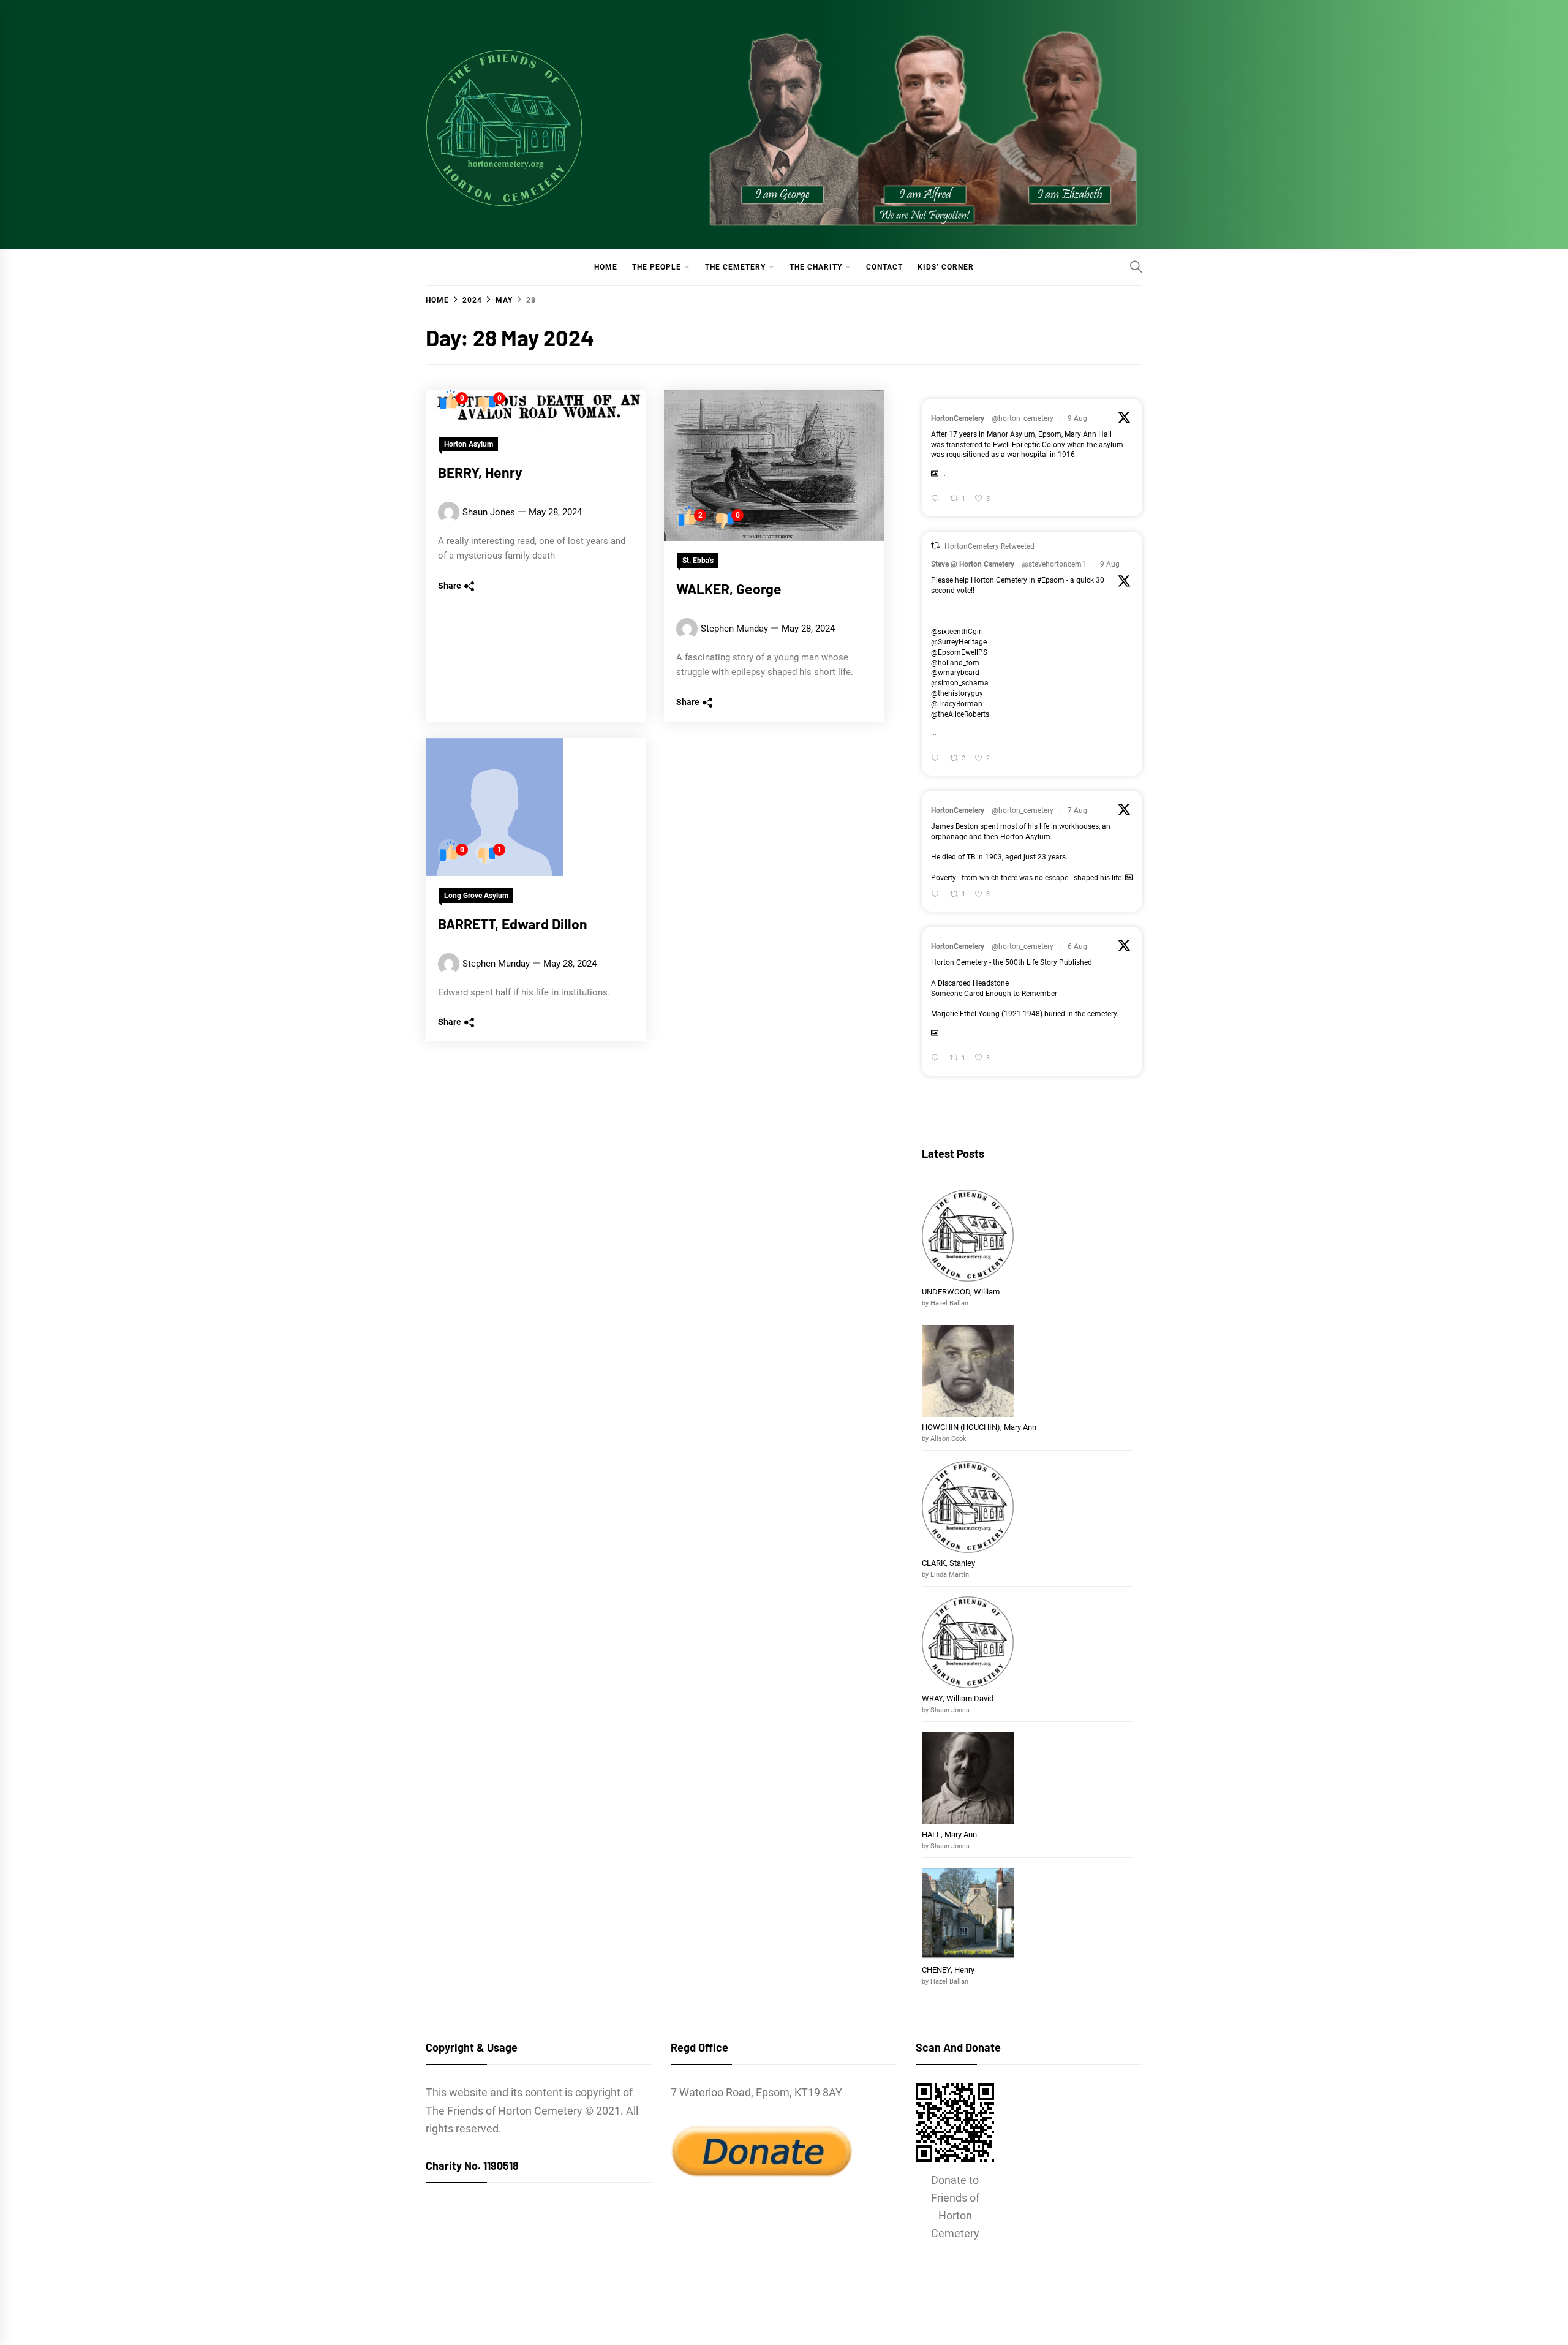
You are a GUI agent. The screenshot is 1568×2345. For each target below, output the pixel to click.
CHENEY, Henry (949, 1970)
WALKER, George (729, 589)
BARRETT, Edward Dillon (513, 924)
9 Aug (1077, 418)
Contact (884, 267)
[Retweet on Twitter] (935, 546)
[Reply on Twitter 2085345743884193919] (937, 1059)
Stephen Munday (734, 629)
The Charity (816, 267)
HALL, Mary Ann (949, 1834)
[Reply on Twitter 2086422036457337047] (937, 759)
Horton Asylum (469, 444)
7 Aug (1077, 810)
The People (657, 267)
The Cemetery (735, 267)
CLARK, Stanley (948, 1563)
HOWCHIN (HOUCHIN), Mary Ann (979, 1427)
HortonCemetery (958, 418)
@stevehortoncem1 (1054, 564)
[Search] (1136, 266)
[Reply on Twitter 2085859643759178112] (937, 895)
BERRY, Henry (480, 472)
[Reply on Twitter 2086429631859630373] (937, 500)
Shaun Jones (489, 512)
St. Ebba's (698, 561)
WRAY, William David (958, 1698)
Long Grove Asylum (476, 896)
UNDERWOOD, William (962, 1292)
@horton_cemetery (1023, 418)
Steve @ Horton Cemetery (973, 564)
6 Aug (1077, 946)
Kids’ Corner (946, 267)
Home (606, 267)
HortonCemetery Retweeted (989, 546)
